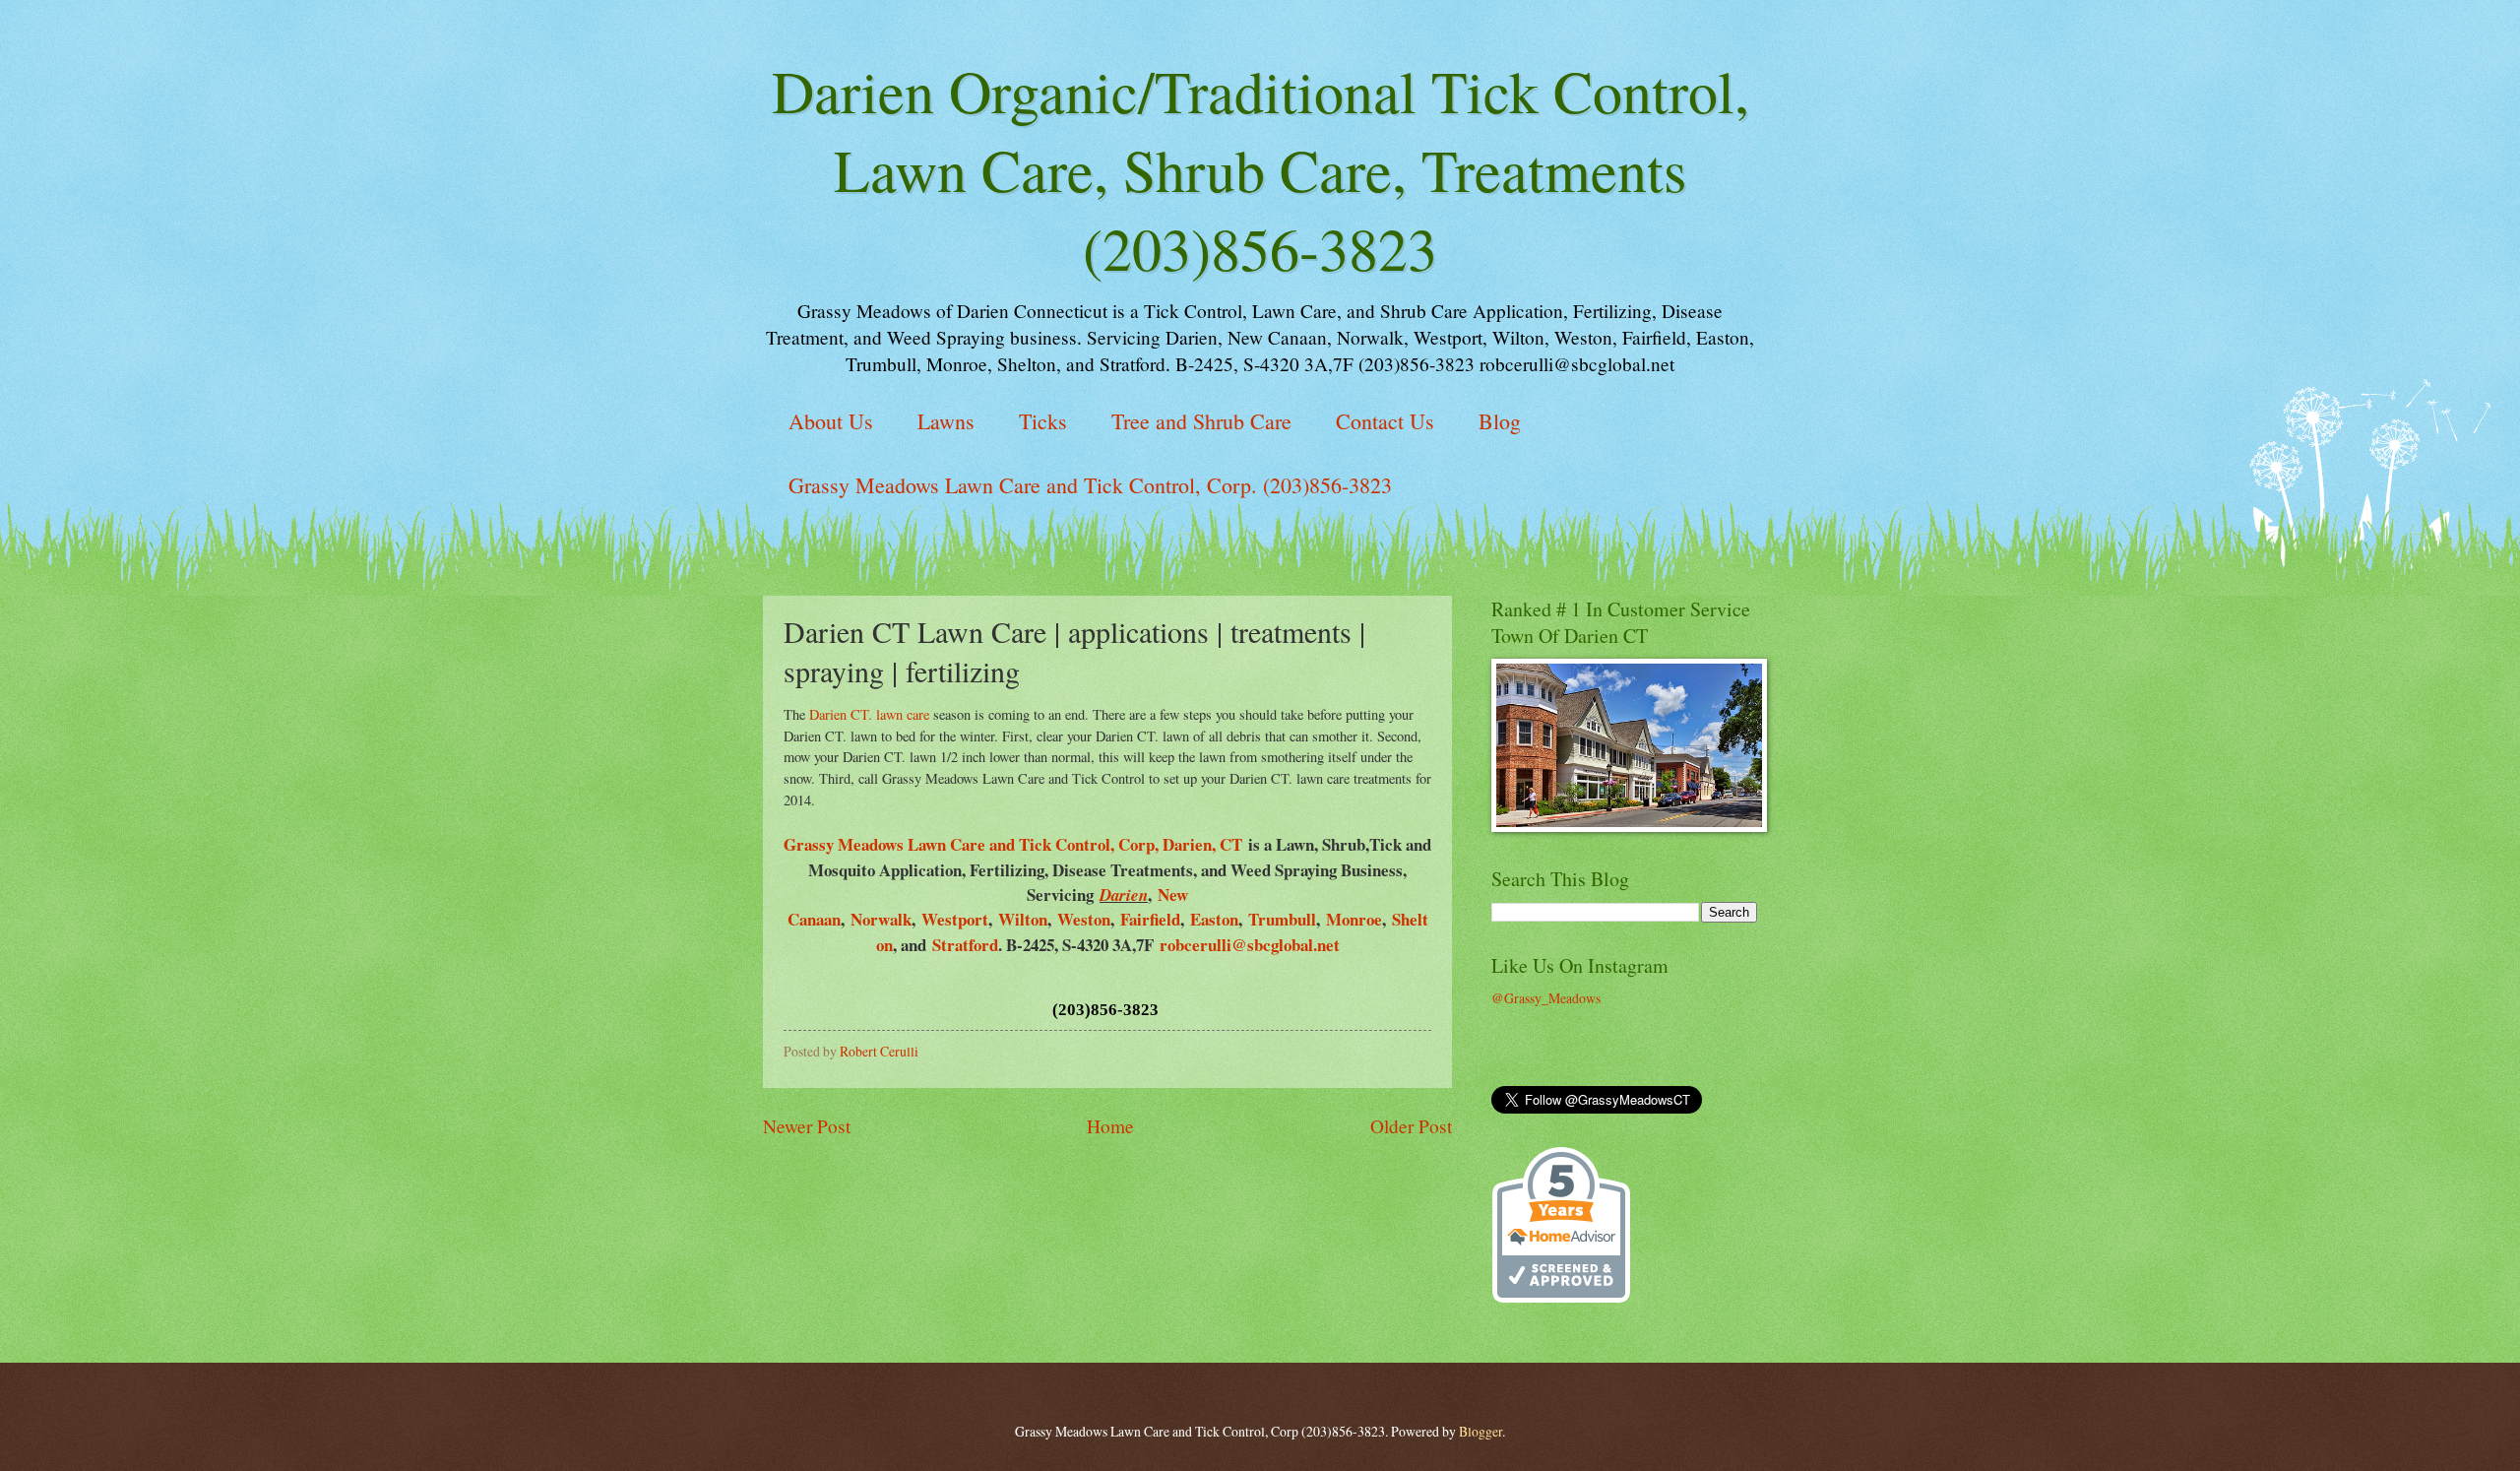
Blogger (1480, 1431)
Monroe (1354, 919)
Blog (1500, 421)
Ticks (1043, 421)
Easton (1214, 919)
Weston (1084, 919)
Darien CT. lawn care (869, 714)
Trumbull (1282, 919)
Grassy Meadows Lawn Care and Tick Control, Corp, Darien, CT (1013, 844)
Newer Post (807, 1126)
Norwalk (881, 919)
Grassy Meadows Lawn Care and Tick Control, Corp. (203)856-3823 (1090, 485)
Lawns (946, 421)
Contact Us (1385, 421)
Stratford (965, 945)
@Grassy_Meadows (1546, 998)
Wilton (1023, 919)
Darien (1124, 895)
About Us (831, 421)
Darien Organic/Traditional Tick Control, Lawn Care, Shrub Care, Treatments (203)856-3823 (1260, 169)
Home (1110, 1126)
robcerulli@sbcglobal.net (1250, 945)
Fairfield (1150, 919)
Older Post (1411, 1126)
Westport (955, 919)
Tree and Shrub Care (1201, 421)
